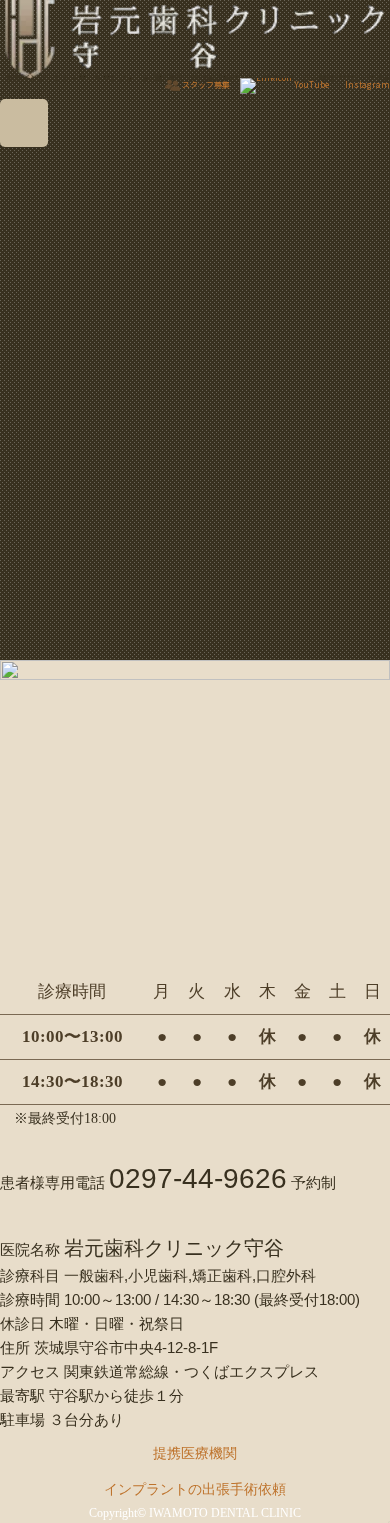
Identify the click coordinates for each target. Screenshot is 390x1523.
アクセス (30, 1371)
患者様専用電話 (52, 1182)
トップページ (36, 174)
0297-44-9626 (198, 1178)
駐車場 (22, 1419)
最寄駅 (22, 1395)
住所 (15, 1347)
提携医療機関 (195, 1453)
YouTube (311, 84)
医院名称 (30, 1249)
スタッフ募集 (206, 84)
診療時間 (30, 1299)
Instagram (367, 84)
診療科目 (30, 1275)
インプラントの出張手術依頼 (195, 1489)
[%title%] (73, 496)
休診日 (22, 1323)
